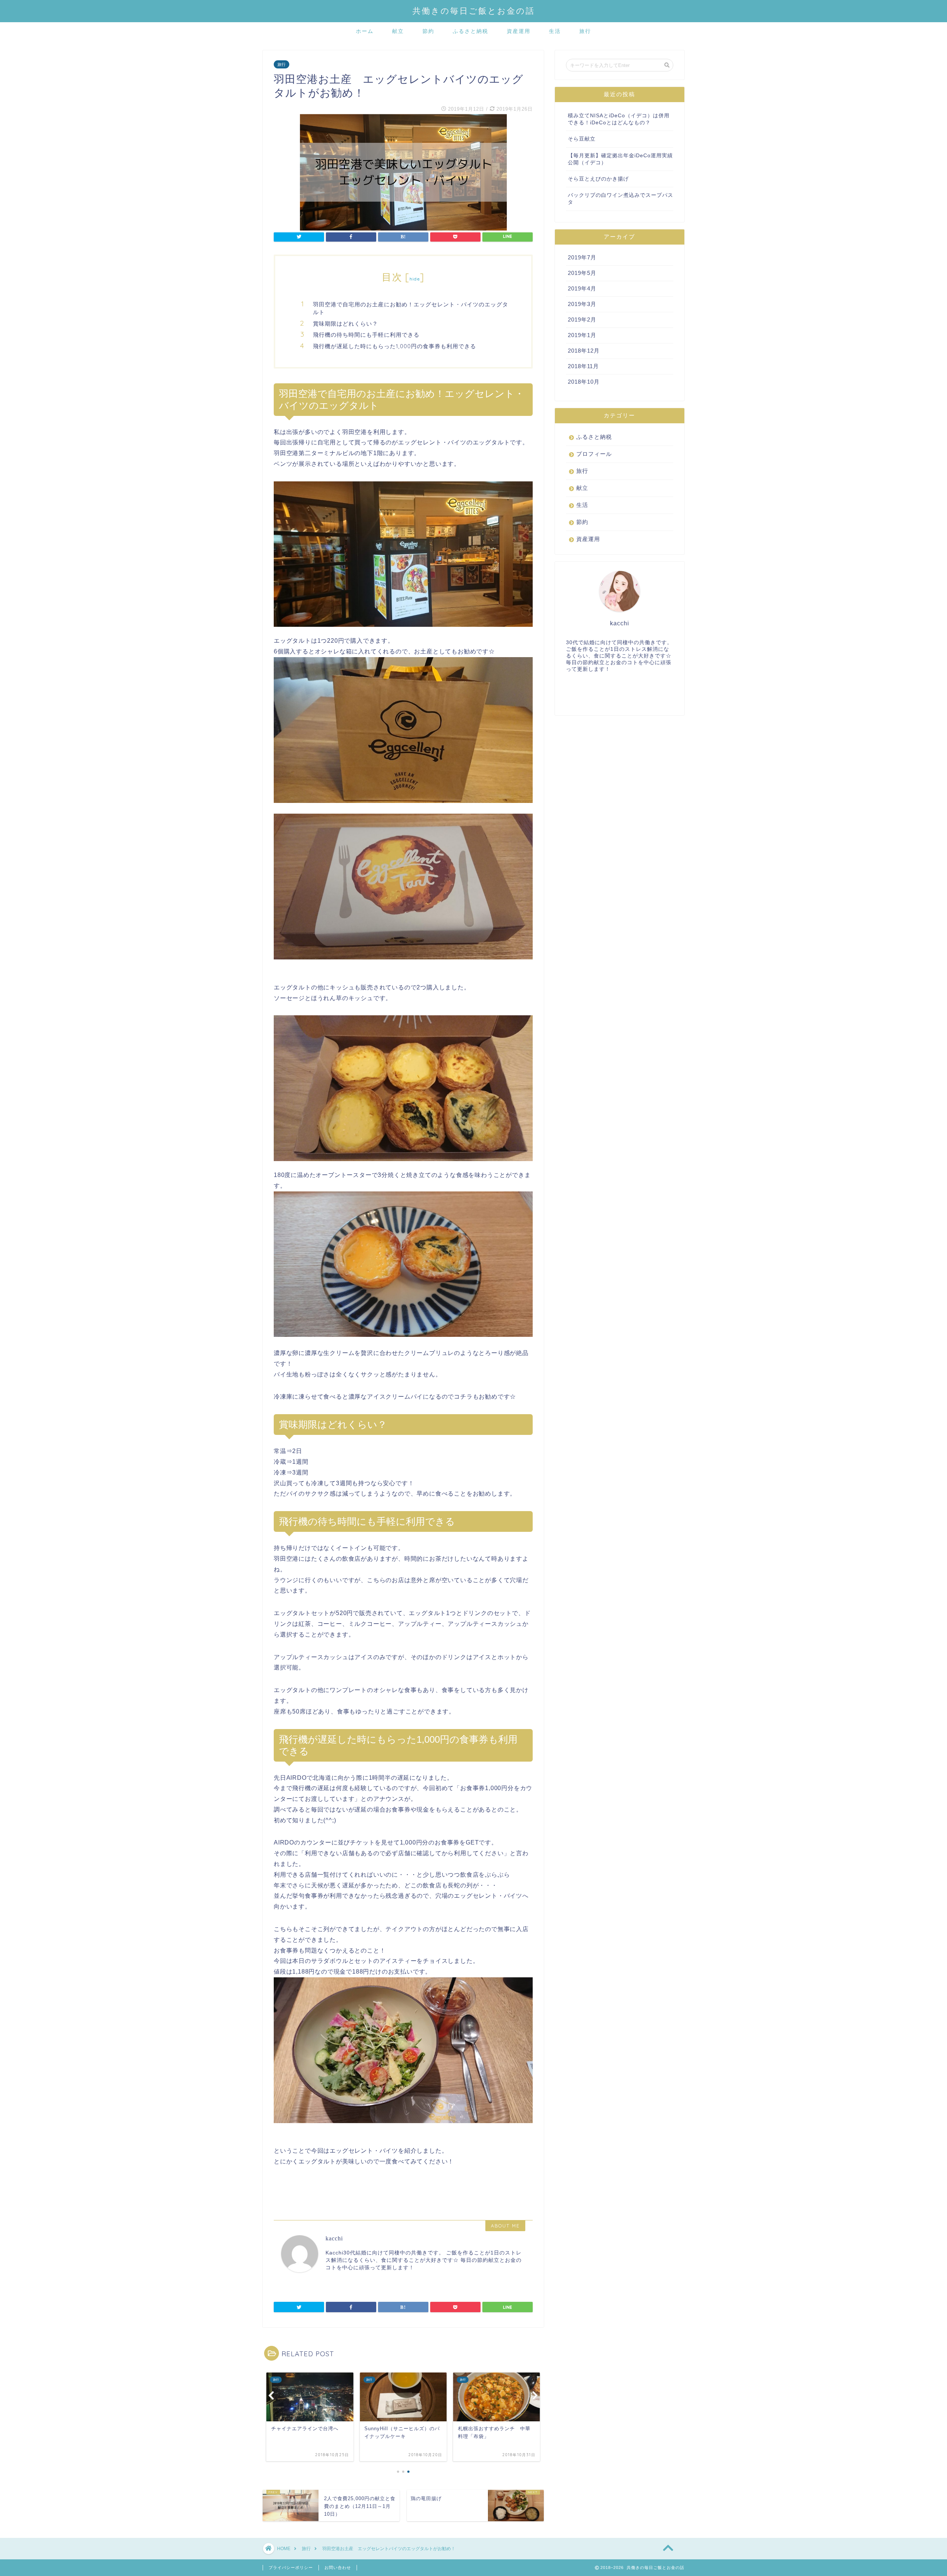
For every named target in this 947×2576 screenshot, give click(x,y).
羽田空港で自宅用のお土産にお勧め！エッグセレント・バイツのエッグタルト (411, 308)
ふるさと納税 (471, 31)
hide (415, 279)
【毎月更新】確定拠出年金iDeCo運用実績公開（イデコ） (620, 159)
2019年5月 (582, 273)
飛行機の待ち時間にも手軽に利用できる (366, 335)
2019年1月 (582, 335)
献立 (398, 31)
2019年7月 (582, 257)
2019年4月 (582, 288)
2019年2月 (582, 320)
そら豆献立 (582, 139)
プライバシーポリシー (291, 2567)
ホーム (365, 31)
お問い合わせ (338, 2567)
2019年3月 (582, 304)
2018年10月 (584, 382)
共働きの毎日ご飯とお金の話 (474, 11)
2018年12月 (584, 351)
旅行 (585, 31)
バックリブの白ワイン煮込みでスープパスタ (621, 199)
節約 (428, 31)
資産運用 (519, 31)
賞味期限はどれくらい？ (346, 324)
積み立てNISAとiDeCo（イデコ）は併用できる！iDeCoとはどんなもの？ (619, 119)
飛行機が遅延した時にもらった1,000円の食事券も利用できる (395, 346)
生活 (555, 31)
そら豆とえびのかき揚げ (598, 179)
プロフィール (594, 454)
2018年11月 (583, 366)
